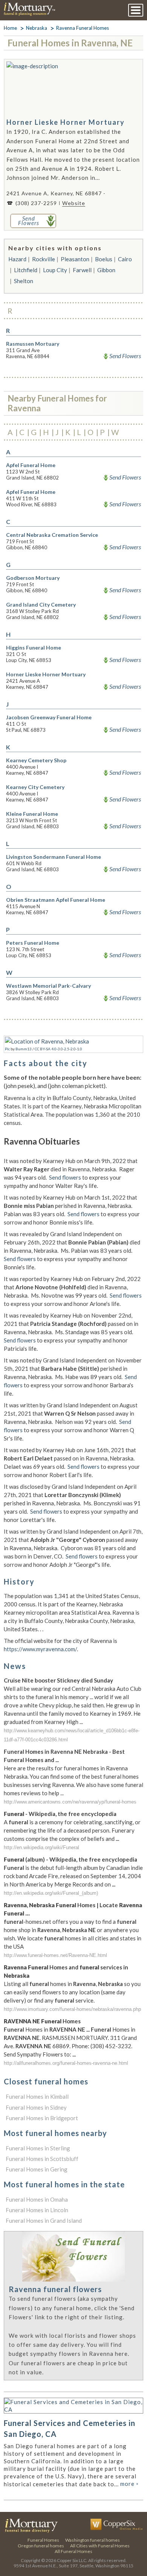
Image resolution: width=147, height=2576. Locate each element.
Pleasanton (75, 259)
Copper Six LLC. (72, 2560)
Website (74, 203)
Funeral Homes (43, 2540)
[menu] (136, 10)
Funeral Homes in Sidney (36, 2107)
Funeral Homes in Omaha (37, 2199)
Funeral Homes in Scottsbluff (42, 2159)
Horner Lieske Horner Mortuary (66, 122)
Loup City (55, 270)
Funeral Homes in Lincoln (37, 2210)
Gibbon (106, 270)
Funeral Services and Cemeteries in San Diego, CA (70, 2428)
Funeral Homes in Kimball (37, 2096)
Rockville (44, 259)
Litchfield (26, 270)
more (129, 2484)
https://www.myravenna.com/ (40, 1649)
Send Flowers (125, 356)
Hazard (17, 259)
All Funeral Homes (73, 2551)
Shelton (24, 281)
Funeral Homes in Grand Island (44, 2220)
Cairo (125, 259)
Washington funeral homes (93, 2540)
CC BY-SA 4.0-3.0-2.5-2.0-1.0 (58, 1049)
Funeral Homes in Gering (37, 2169)
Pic (7, 1049)
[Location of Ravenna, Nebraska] (47, 1041)
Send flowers (65, 1177)
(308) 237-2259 (36, 203)
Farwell (82, 270)
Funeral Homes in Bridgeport (42, 2118)
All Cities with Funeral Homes (100, 2546)
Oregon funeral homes (41, 2546)
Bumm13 (24, 1049)
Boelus (104, 259)
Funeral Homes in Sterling (38, 2148)
